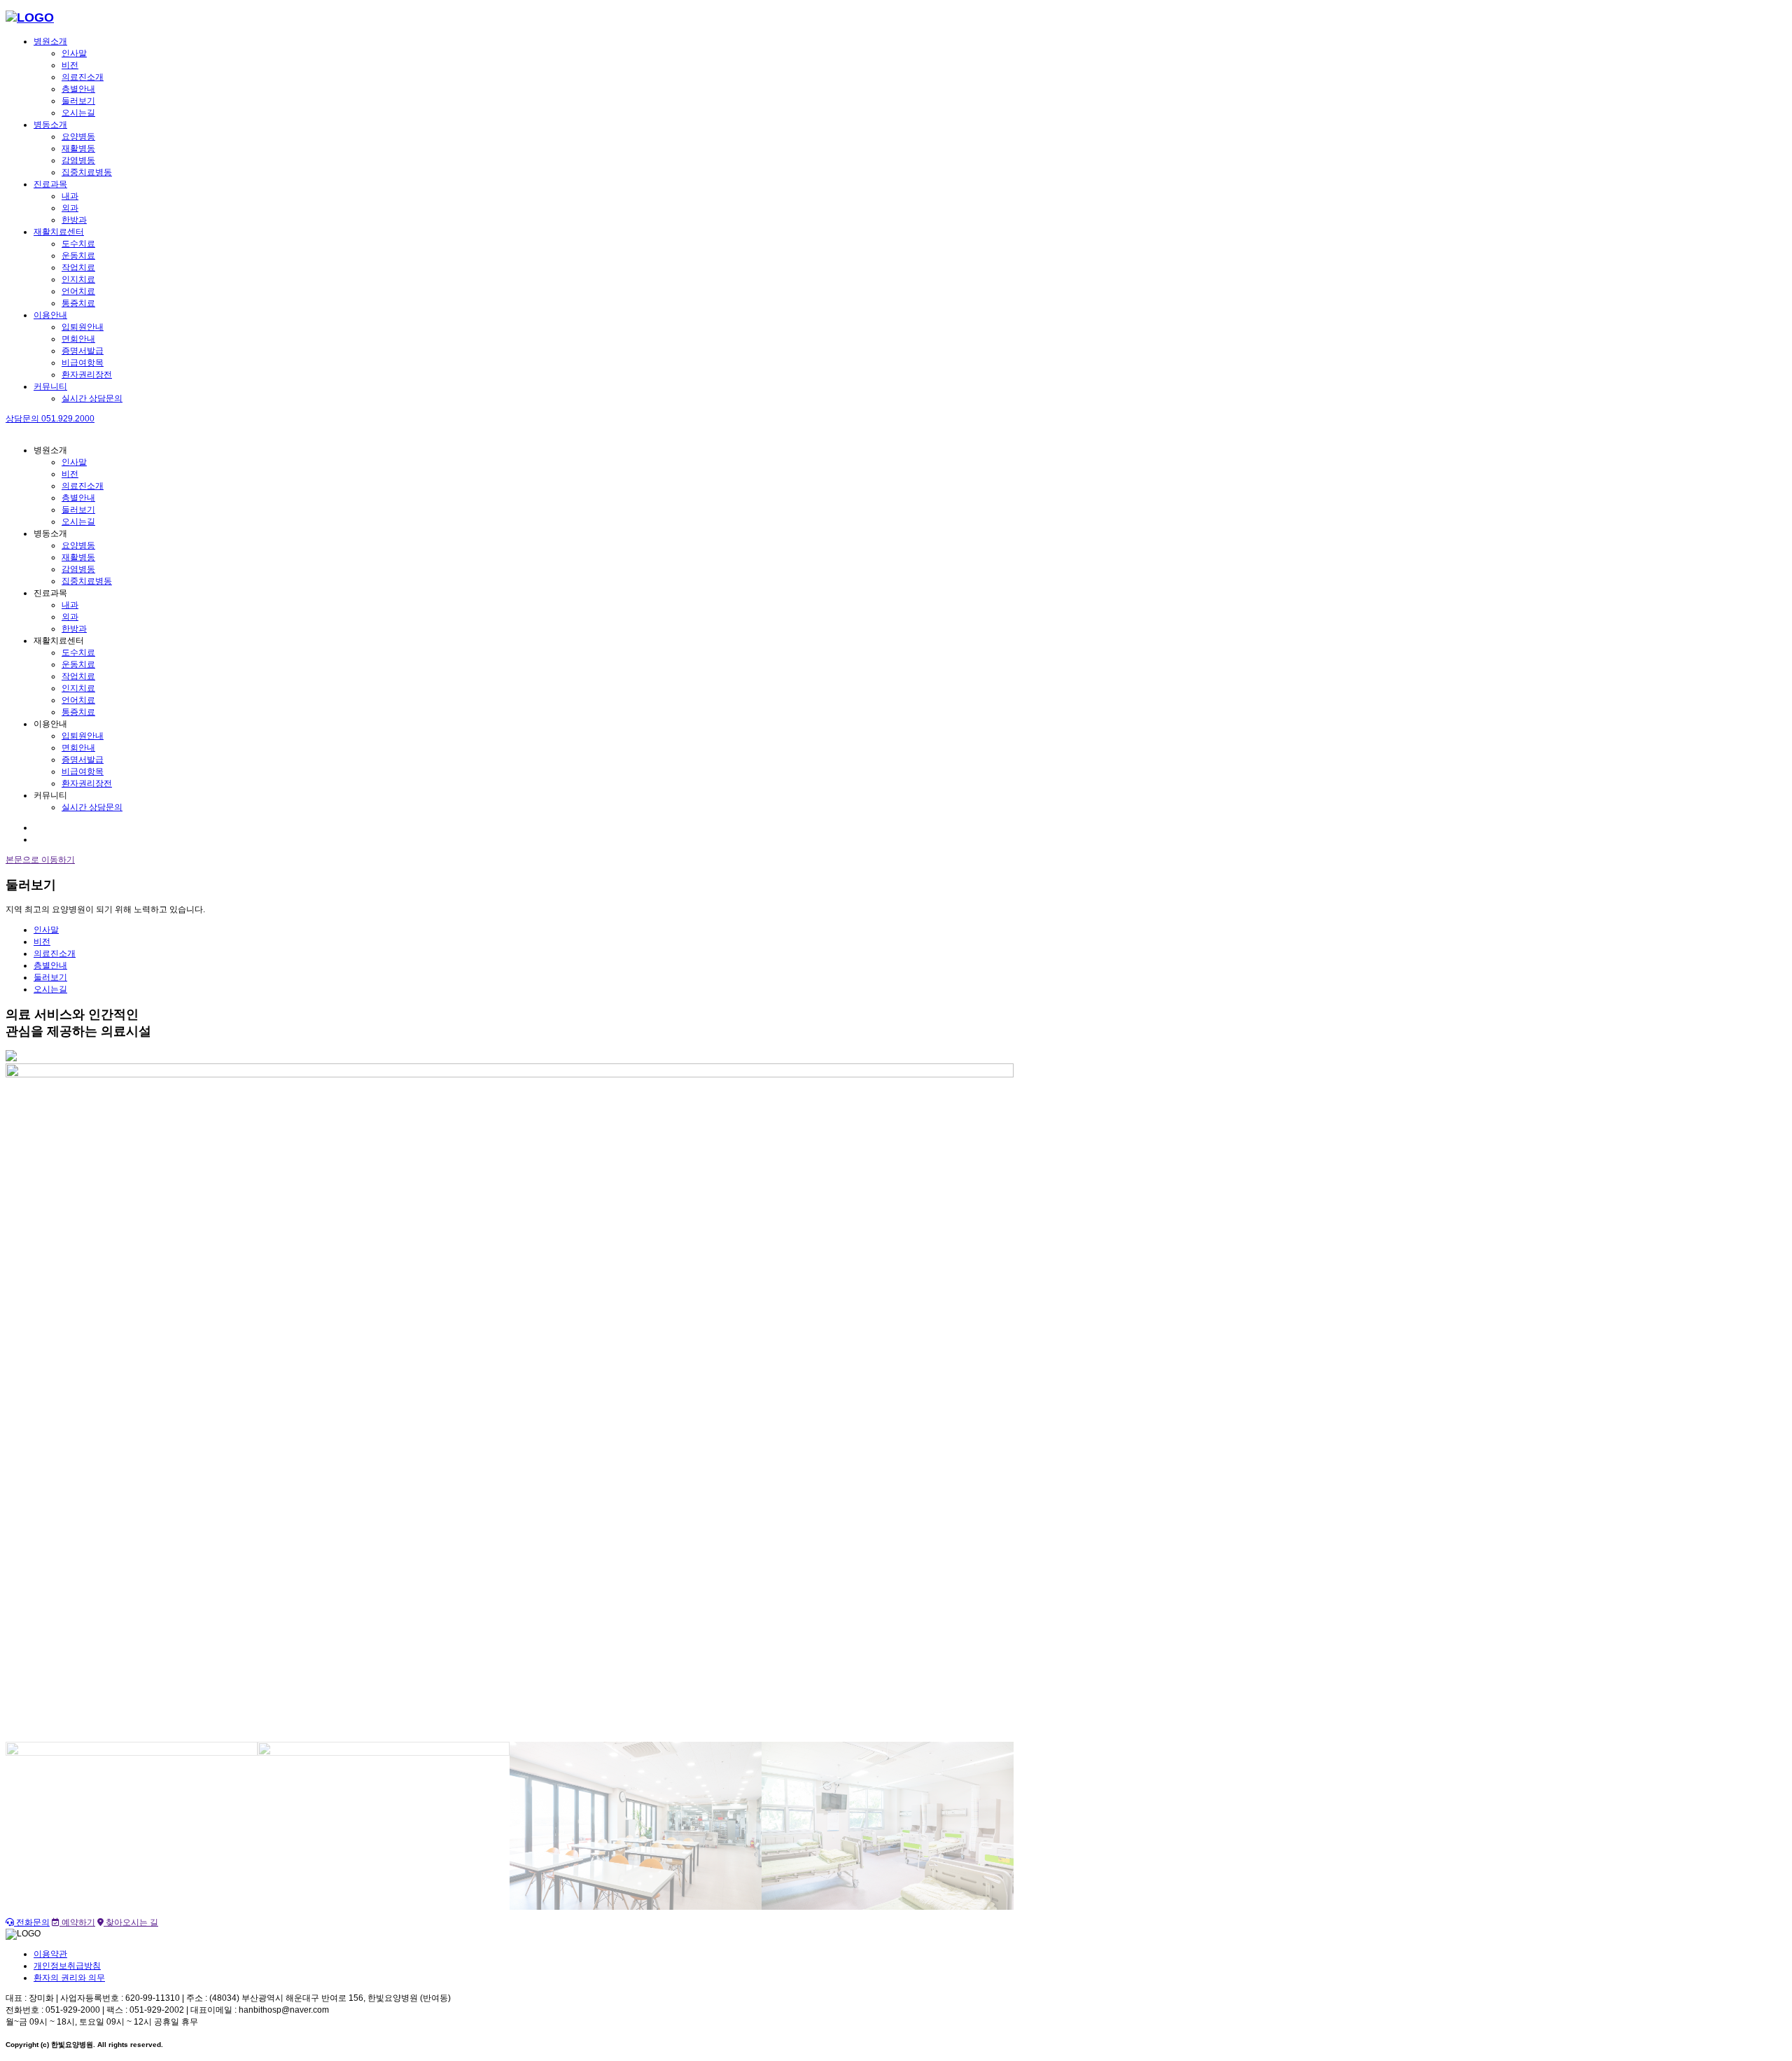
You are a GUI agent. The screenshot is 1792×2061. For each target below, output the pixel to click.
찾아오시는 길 (131, 1922)
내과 (70, 196)
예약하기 (77, 1922)
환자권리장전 (87, 375)
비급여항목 (83, 363)
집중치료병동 (87, 172)
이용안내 (50, 315)
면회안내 (78, 339)
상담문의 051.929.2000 (50, 419)
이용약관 (50, 1954)
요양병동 (78, 137)
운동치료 (78, 256)
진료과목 (50, 184)
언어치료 (78, 291)
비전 (70, 65)
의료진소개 (83, 77)
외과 (70, 208)
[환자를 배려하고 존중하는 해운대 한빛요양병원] (30, 18)
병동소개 (50, 125)
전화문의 (32, 1922)
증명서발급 (83, 351)
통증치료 (78, 303)
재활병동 (78, 148)
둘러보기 (78, 101)
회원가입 (50, 839)
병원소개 (50, 41)
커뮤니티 (50, 386)
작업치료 (78, 267)
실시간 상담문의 (92, 398)
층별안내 (78, 89)
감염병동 (78, 160)
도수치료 (78, 244)
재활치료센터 (59, 232)
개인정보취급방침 (67, 1966)
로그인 (46, 827)
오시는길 (78, 113)
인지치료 (78, 279)
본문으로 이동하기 (40, 860)
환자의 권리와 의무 (69, 1978)
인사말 (74, 53)
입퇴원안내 (83, 327)
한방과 (74, 220)
